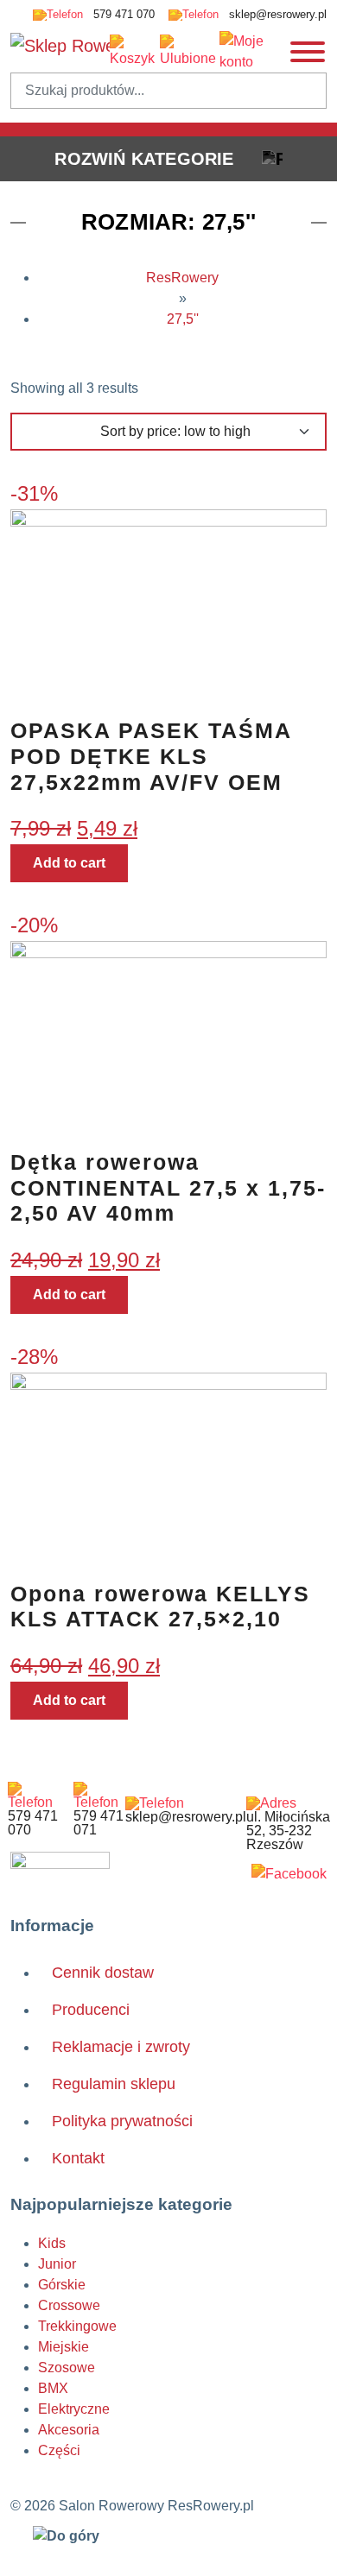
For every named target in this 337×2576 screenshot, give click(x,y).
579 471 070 (122, 14)
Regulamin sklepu (114, 2084)
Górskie (62, 2285)
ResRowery (182, 278)
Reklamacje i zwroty (121, 2047)
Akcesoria (69, 2430)
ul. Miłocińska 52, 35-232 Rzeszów (288, 1831)
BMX (53, 2388)
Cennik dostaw (103, 1973)
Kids (52, 2243)
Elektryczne (74, 2409)
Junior (57, 2264)
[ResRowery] (60, 1868)
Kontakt (78, 2158)
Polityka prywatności (122, 2121)
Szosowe (67, 2368)
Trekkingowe (77, 2326)
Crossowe (69, 2305)
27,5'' (183, 319)
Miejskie (64, 2347)
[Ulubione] (190, 52)
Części (59, 2450)
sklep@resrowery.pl (276, 14)
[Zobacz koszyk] (135, 52)
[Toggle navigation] (308, 52)
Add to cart (69, 863)
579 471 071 (99, 1823)
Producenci (91, 2010)
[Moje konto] (254, 52)
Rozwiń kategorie (144, 159)
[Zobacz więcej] (289, 1874)
